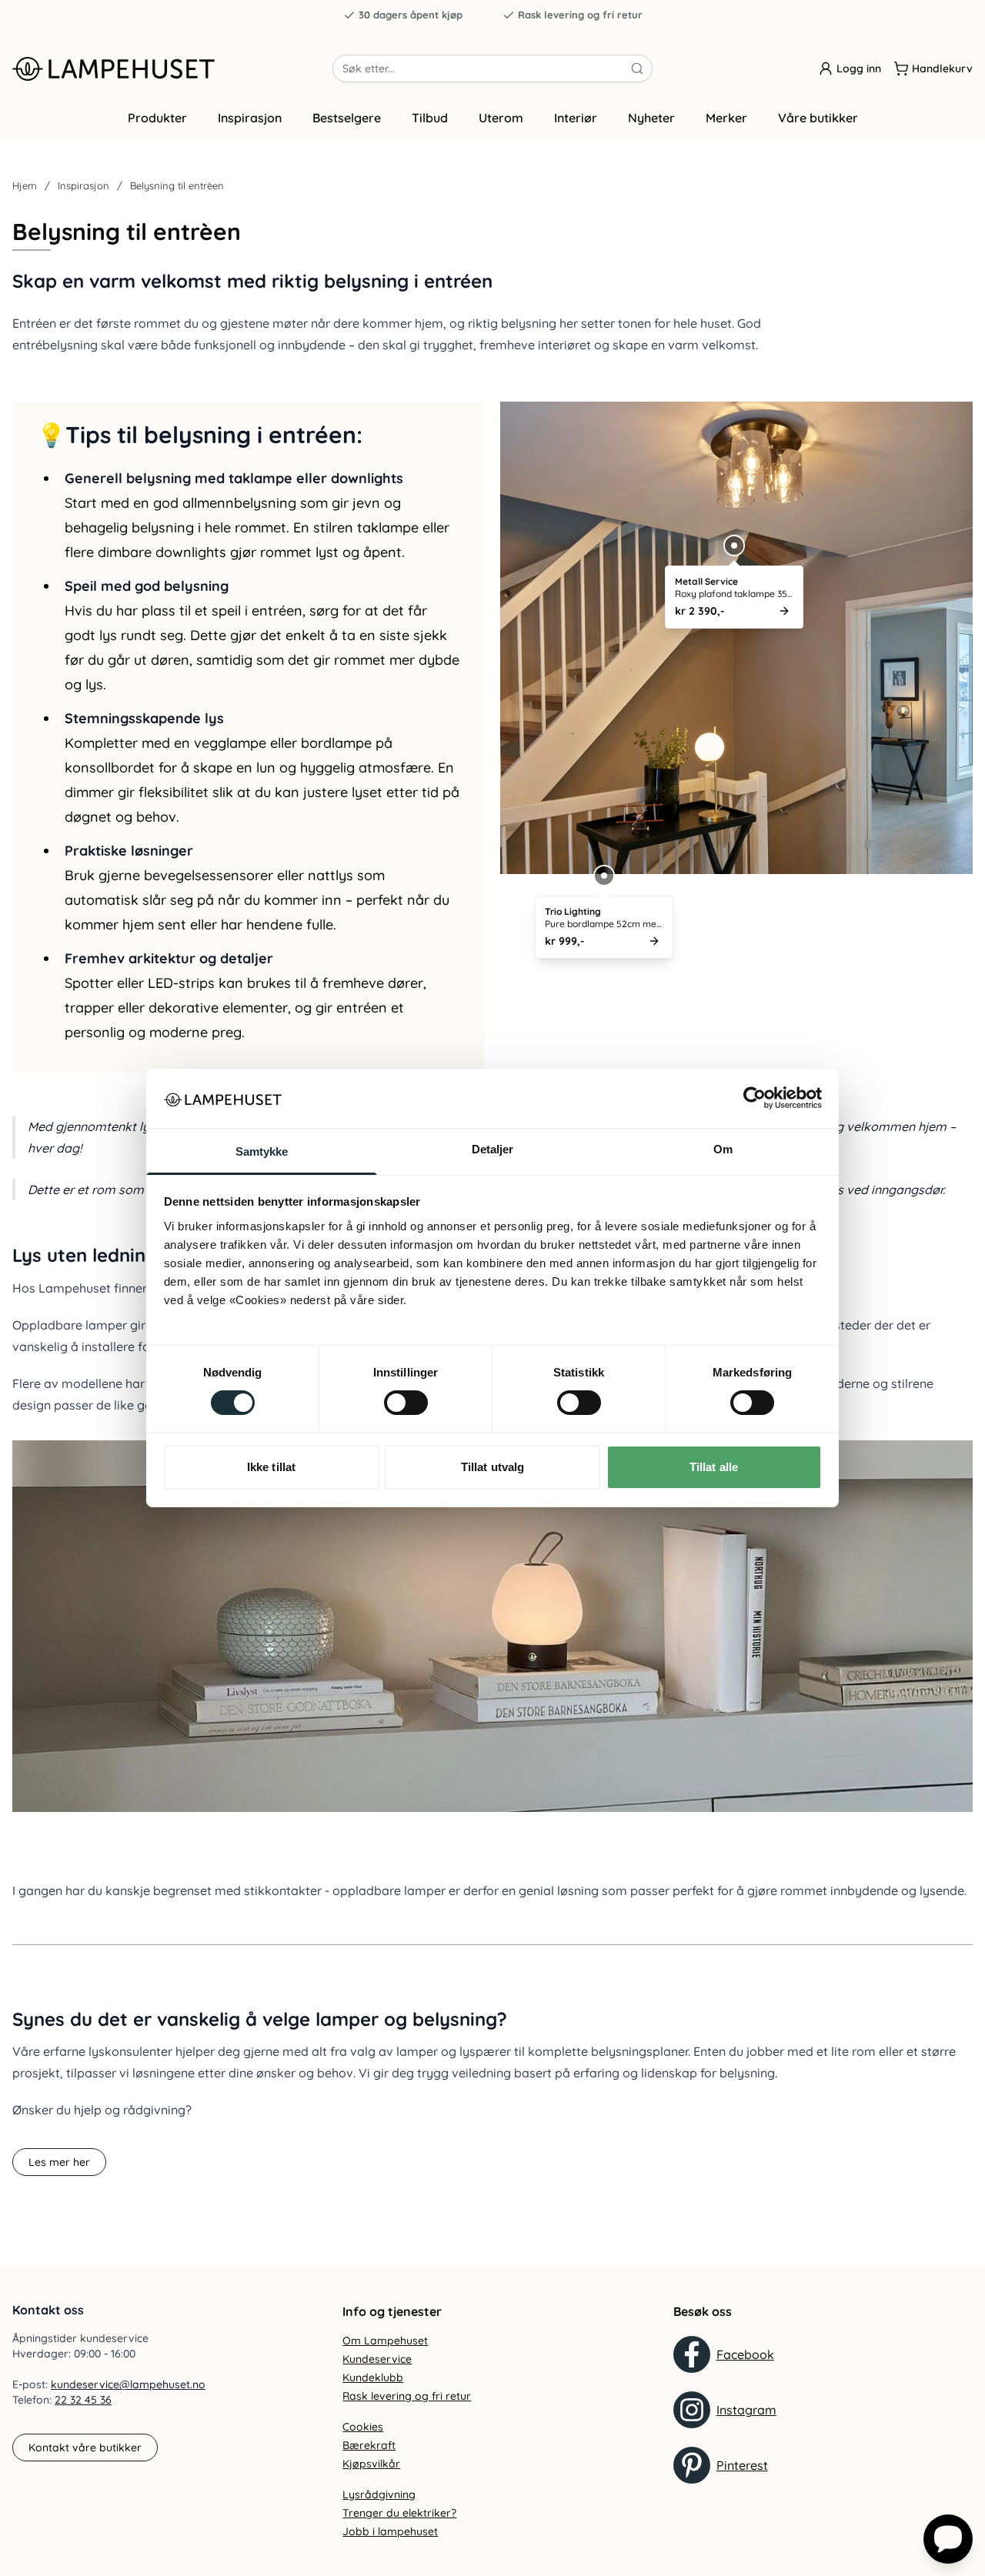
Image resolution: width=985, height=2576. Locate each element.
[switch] (406, 1403)
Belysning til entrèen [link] (177, 185)
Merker (726, 118)
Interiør (576, 118)
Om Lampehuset (385, 2341)
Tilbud (430, 118)
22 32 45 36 (83, 2400)
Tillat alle (714, 1467)
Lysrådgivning (379, 2494)
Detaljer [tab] (493, 1149)
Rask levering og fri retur (580, 15)
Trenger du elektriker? (399, 2513)
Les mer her (59, 2162)
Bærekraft (369, 2445)
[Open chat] (948, 2539)
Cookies (363, 2427)
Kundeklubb (373, 2377)
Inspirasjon (250, 118)
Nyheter (651, 118)
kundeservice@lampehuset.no (128, 2384)
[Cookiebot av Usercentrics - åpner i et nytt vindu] (755, 1098)
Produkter (157, 118)
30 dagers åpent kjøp (411, 15)
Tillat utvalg (492, 1467)
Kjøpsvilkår (371, 2464)
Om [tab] (723, 1149)
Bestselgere (347, 118)
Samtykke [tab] (262, 1151)
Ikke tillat (271, 1467)
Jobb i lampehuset (390, 2531)
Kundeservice (377, 2359)
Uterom (501, 118)
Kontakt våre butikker (85, 2448)
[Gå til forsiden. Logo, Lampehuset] (172, 68)
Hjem (25, 185)
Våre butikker (818, 118)
